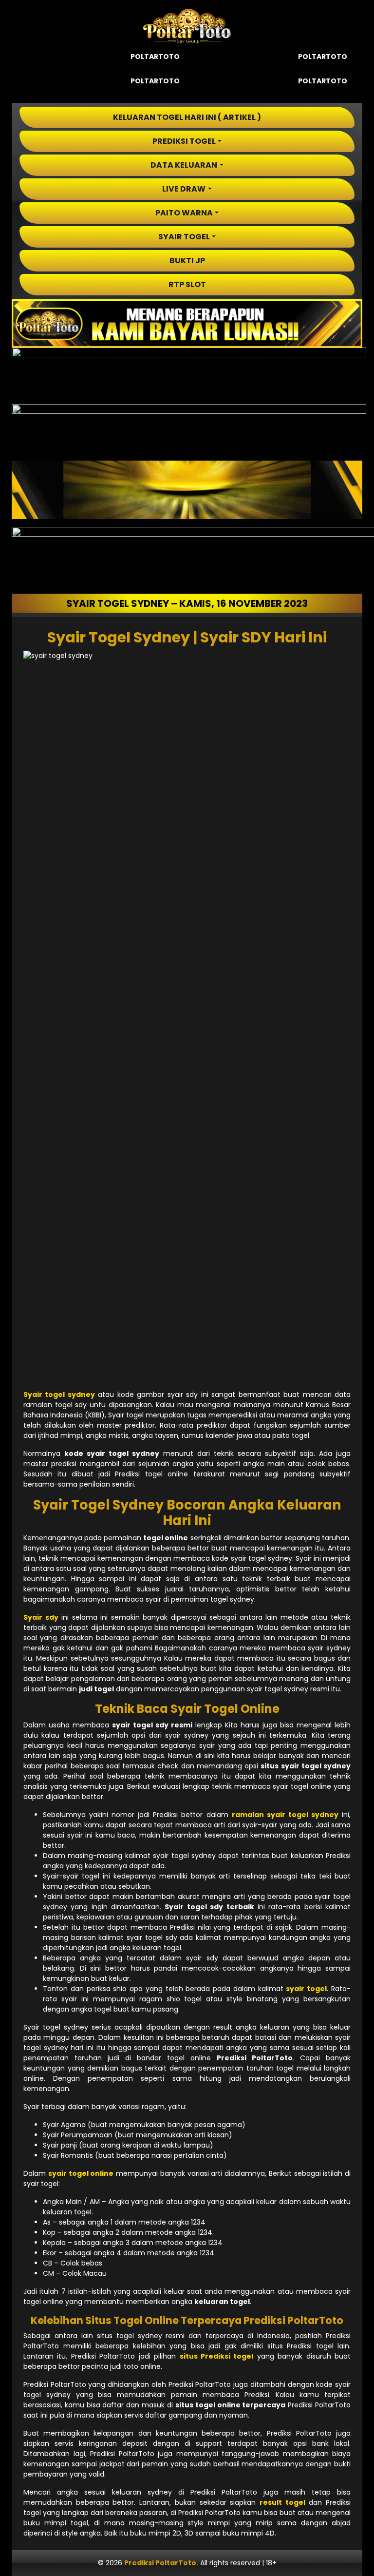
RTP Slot (187, 284)
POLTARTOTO (155, 57)
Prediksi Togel (184, 141)
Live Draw (184, 189)
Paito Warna (184, 213)
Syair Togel (184, 237)
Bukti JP (187, 261)
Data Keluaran (184, 165)
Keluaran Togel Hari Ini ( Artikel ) (187, 117)
